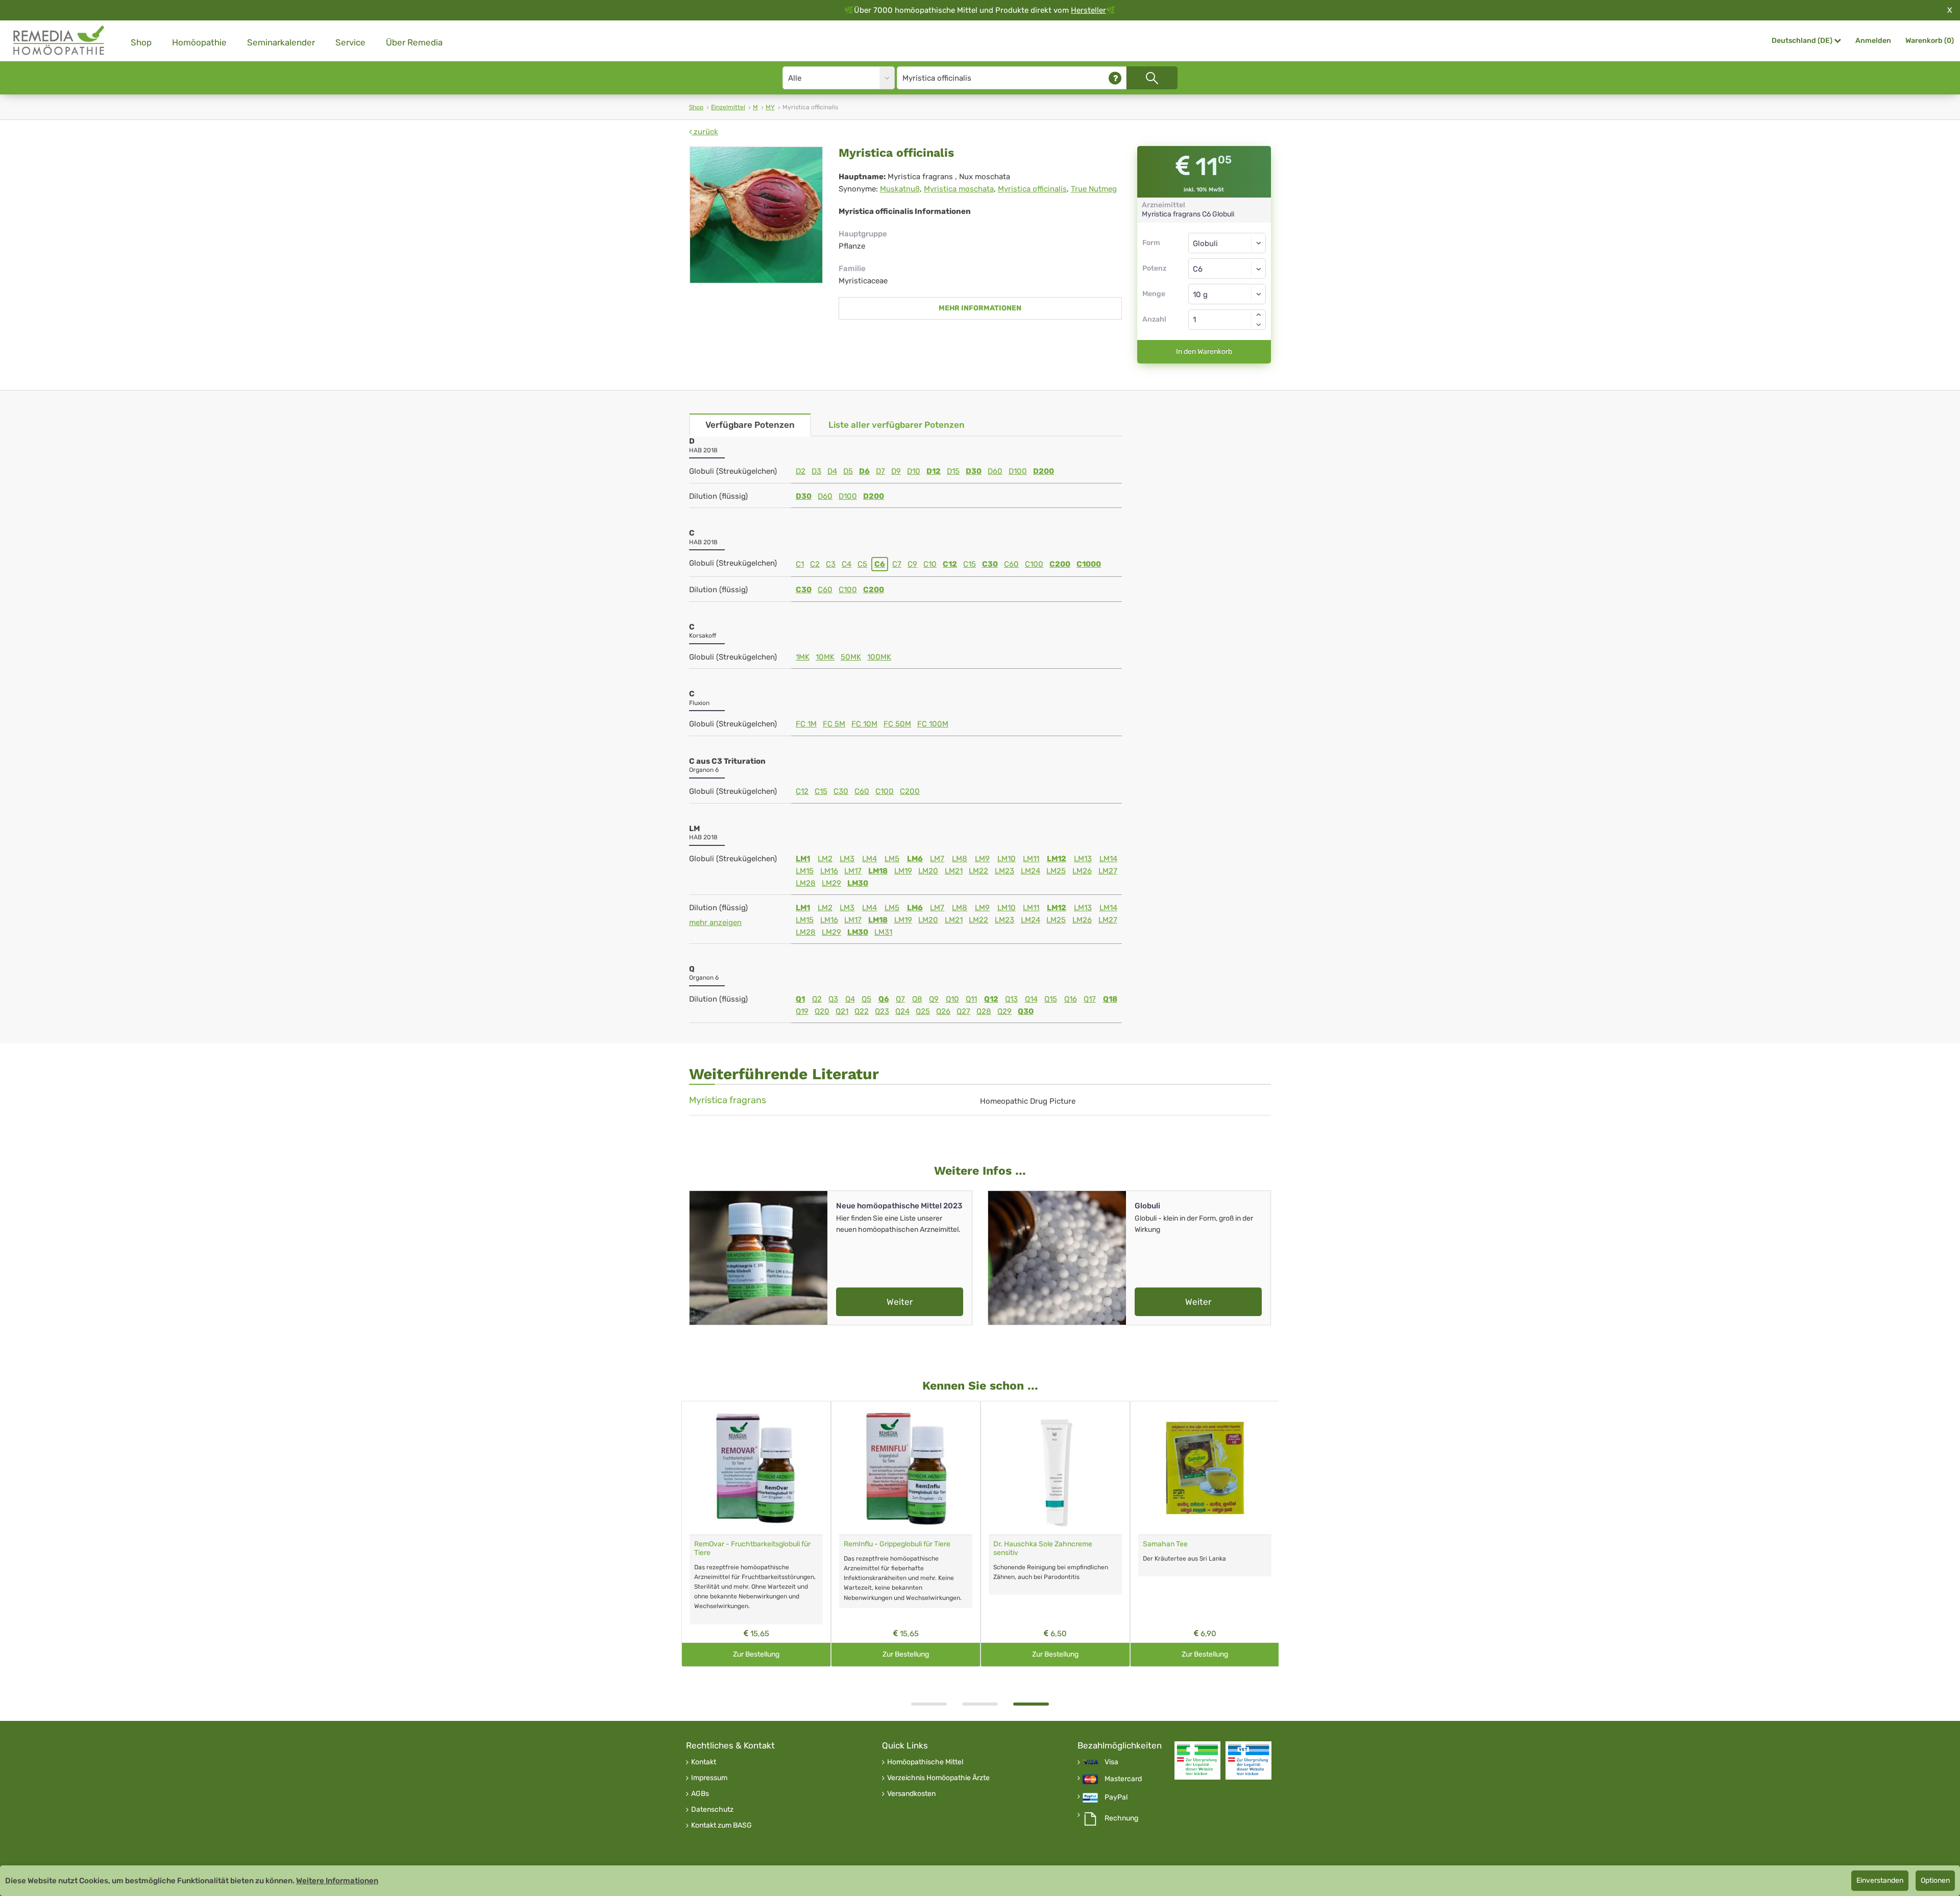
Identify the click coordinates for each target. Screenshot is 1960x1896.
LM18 (878, 871)
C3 (831, 564)
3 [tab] (1031, 1704)
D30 (974, 471)
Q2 (817, 999)
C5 (862, 564)
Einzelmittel (728, 107)
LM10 (1007, 859)
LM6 (915, 859)
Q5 (866, 999)
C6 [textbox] (1198, 269)
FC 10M (864, 724)
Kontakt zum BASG (721, 1826)
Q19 (802, 1011)
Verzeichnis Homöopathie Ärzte (938, 1778)
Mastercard (1123, 1779)
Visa (1111, 1762)
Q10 (952, 999)
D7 (880, 471)
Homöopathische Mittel (925, 1762)
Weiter (900, 1302)
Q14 (1031, 999)
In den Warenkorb (1204, 351)
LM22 (978, 871)
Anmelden (1873, 41)
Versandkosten (911, 1794)
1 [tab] (929, 1704)
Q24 (902, 1011)
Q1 (800, 999)
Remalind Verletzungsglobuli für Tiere (1203, 1544)
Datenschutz (712, 1810)
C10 (930, 564)
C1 (800, 564)
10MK (825, 657)
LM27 (1108, 871)
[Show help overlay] (1115, 78)
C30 (990, 564)
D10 (914, 471)
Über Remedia (414, 42)
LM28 (806, 883)
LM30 (858, 883)
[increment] (1259, 314)
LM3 (847, 859)
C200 (1060, 564)
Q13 (1011, 999)
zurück (705, 132)
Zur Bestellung (756, 1654)
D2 (801, 471)
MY (770, 107)
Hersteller (1088, 10)
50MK (851, 657)
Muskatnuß (900, 189)
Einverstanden (1880, 1880)
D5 (848, 471)
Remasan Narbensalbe (880, 1544)
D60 (995, 471)
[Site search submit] (1152, 78)
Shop (141, 42)
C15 (970, 564)
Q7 (900, 999)
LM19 (903, 871)
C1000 (1089, 564)
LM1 (803, 859)
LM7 (937, 859)
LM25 (1056, 871)
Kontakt (704, 1762)
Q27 (963, 1011)
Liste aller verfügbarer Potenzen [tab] (897, 425)
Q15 (1051, 999)
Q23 (882, 1011)
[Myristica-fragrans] (756, 215)
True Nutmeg (1094, 189)
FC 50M (897, 724)
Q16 (1071, 999)
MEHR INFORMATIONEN (980, 308)
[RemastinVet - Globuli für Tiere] (1055, 1468)
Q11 (971, 999)
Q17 (1090, 999)
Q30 (1026, 1011)
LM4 (869, 859)
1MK (803, 657)
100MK (879, 657)
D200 (1044, 471)
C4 (847, 564)
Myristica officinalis (1032, 189)
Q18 (1110, 999)
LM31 (883, 932)
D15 (953, 471)
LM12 (1057, 859)
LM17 (853, 871)
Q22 (862, 1011)
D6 (864, 471)
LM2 (825, 859)
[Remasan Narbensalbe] (906, 1468)
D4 (832, 471)
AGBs (700, 1794)
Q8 (917, 999)
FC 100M (933, 724)
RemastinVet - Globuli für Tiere (1042, 1544)
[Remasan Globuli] (756, 1468)
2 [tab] (980, 1704)
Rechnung (1121, 1818)
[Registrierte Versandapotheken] (1197, 1760)
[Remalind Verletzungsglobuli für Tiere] (1205, 1468)
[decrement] (1259, 325)
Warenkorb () (1930, 41)
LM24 (1031, 871)
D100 (1018, 471)
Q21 (842, 1011)
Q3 (833, 999)
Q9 (934, 999)
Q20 (822, 1011)
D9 (896, 471)
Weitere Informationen (337, 1881)
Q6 (884, 999)
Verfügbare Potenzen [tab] (750, 425)
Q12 (991, 999)
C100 (1034, 564)
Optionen (1935, 1880)
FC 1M (806, 724)
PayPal (1116, 1797)
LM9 (982, 859)
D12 (934, 471)
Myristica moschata (959, 189)
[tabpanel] (756, 1534)
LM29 (831, 883)
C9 (912, 564)
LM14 (1108, 859)
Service (350, 42)
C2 (815, 564)
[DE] (59, 41)
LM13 (1083, 859)
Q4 (850, 999)
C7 (897, 564)
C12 (950, 564)
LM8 (960, 859)
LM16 (829, 871)
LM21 (954, 871)
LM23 (1004, 871)
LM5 (892, 859)
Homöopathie (199, 42)
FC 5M (834, 724)
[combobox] (1227, 269)
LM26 (1082, 871)
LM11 (1031, 859)
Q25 (923, 1011)
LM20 (928, 871)
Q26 (943, 1011)
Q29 (1004, 1011)
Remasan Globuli (721, 1544)
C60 (1011, 564)
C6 (880, 564)
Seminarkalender (281, 42)
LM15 (805, 871)
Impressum (709, 1778)
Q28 (984, 1011)
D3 (816, 471)
